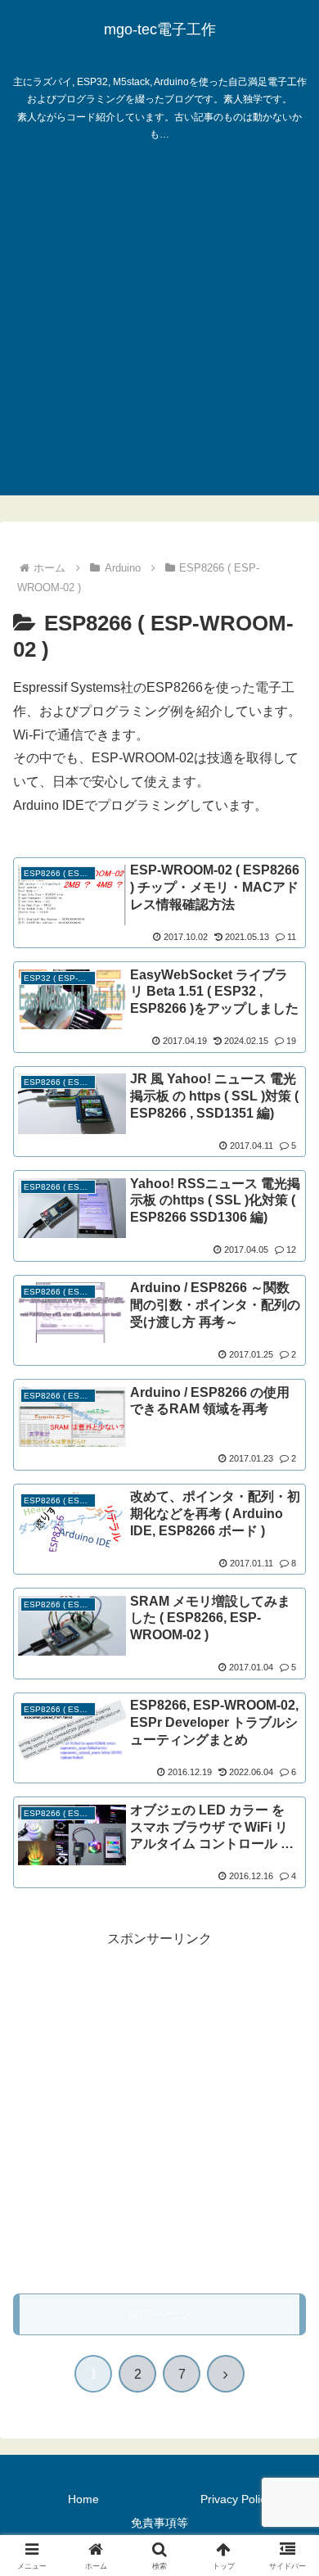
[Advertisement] (159, 336)
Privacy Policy (236, 2499)
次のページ (159, 2314)
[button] (287, 2165)
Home (83, 2499)
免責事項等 (159, 2523)
